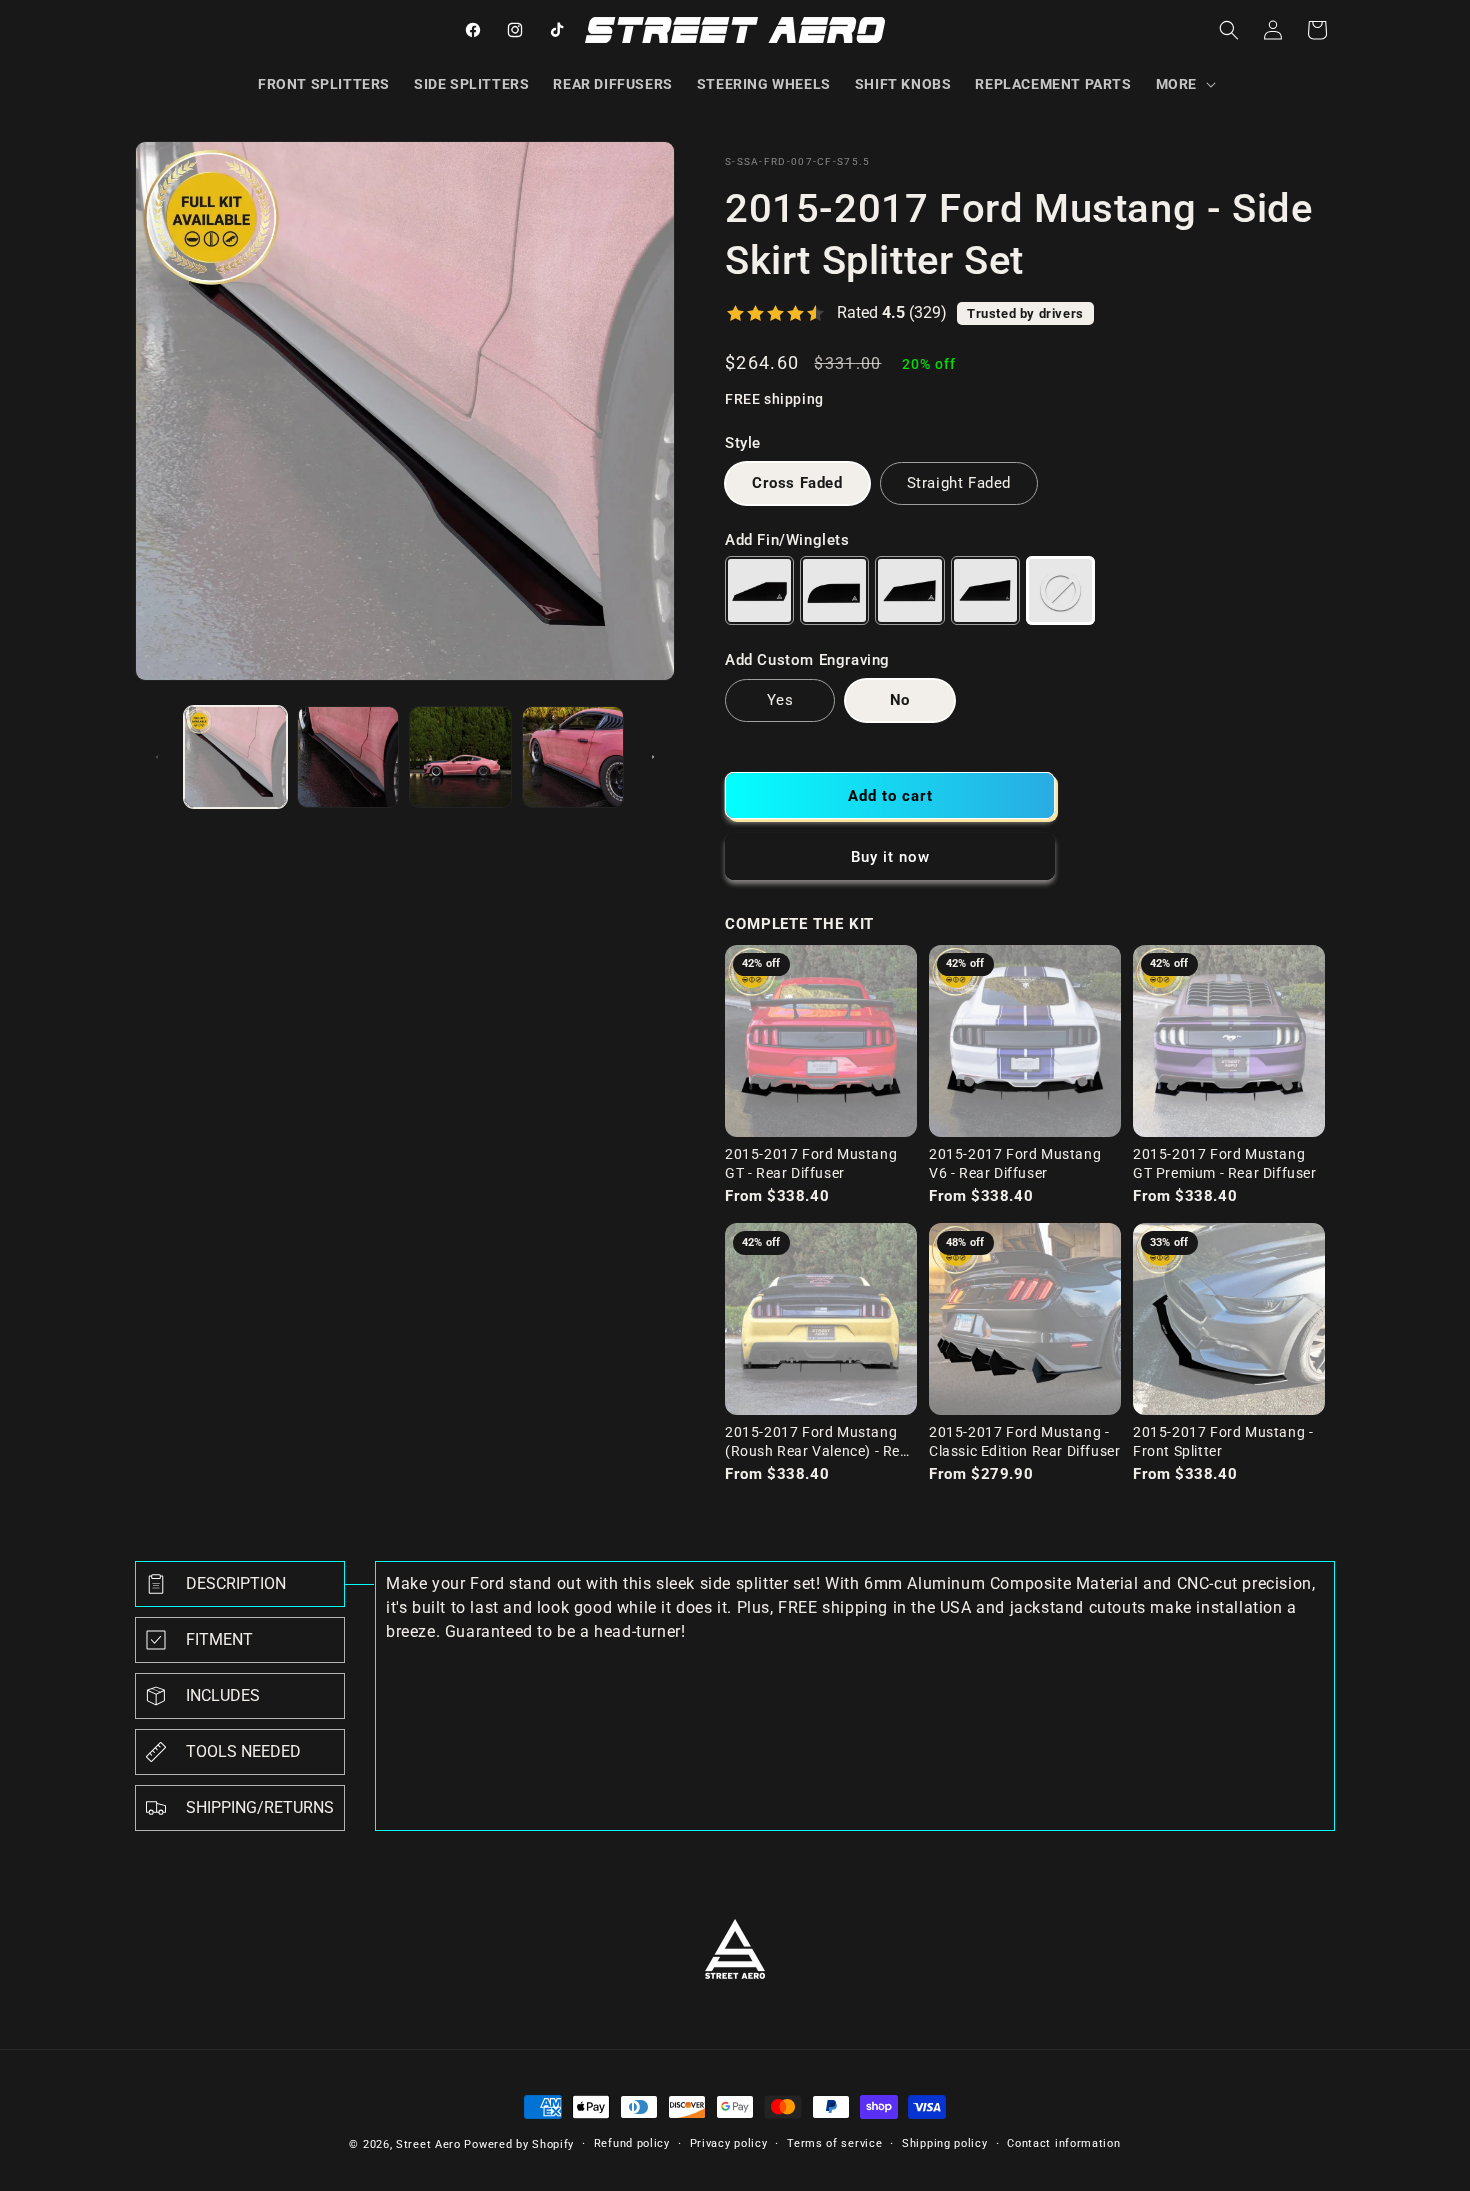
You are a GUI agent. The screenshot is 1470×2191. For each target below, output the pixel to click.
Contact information (1063, 2143)
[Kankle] (834, 590)
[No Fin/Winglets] (1060, 590)
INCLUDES (223, 1695)
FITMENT (219, 1639)
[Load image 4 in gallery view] (573, 757)
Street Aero (428, 2144)
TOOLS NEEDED (243, 1751)
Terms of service (834, 2143)
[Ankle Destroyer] (909, 590)
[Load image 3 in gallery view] (460, 757)
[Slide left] (157, 757)
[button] (1184, 84)
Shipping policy (945, 2143)
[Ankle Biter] (759, 590)
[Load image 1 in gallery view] (235, 757)
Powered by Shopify (519, 2144)
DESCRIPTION (236, 1583)
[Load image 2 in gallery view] (348, 757)
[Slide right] (653, 757)
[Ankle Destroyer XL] (985, 590)
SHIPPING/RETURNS (260, 1807)
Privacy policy (729, 2143)
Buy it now (890, 857)
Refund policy (632, 2143)
